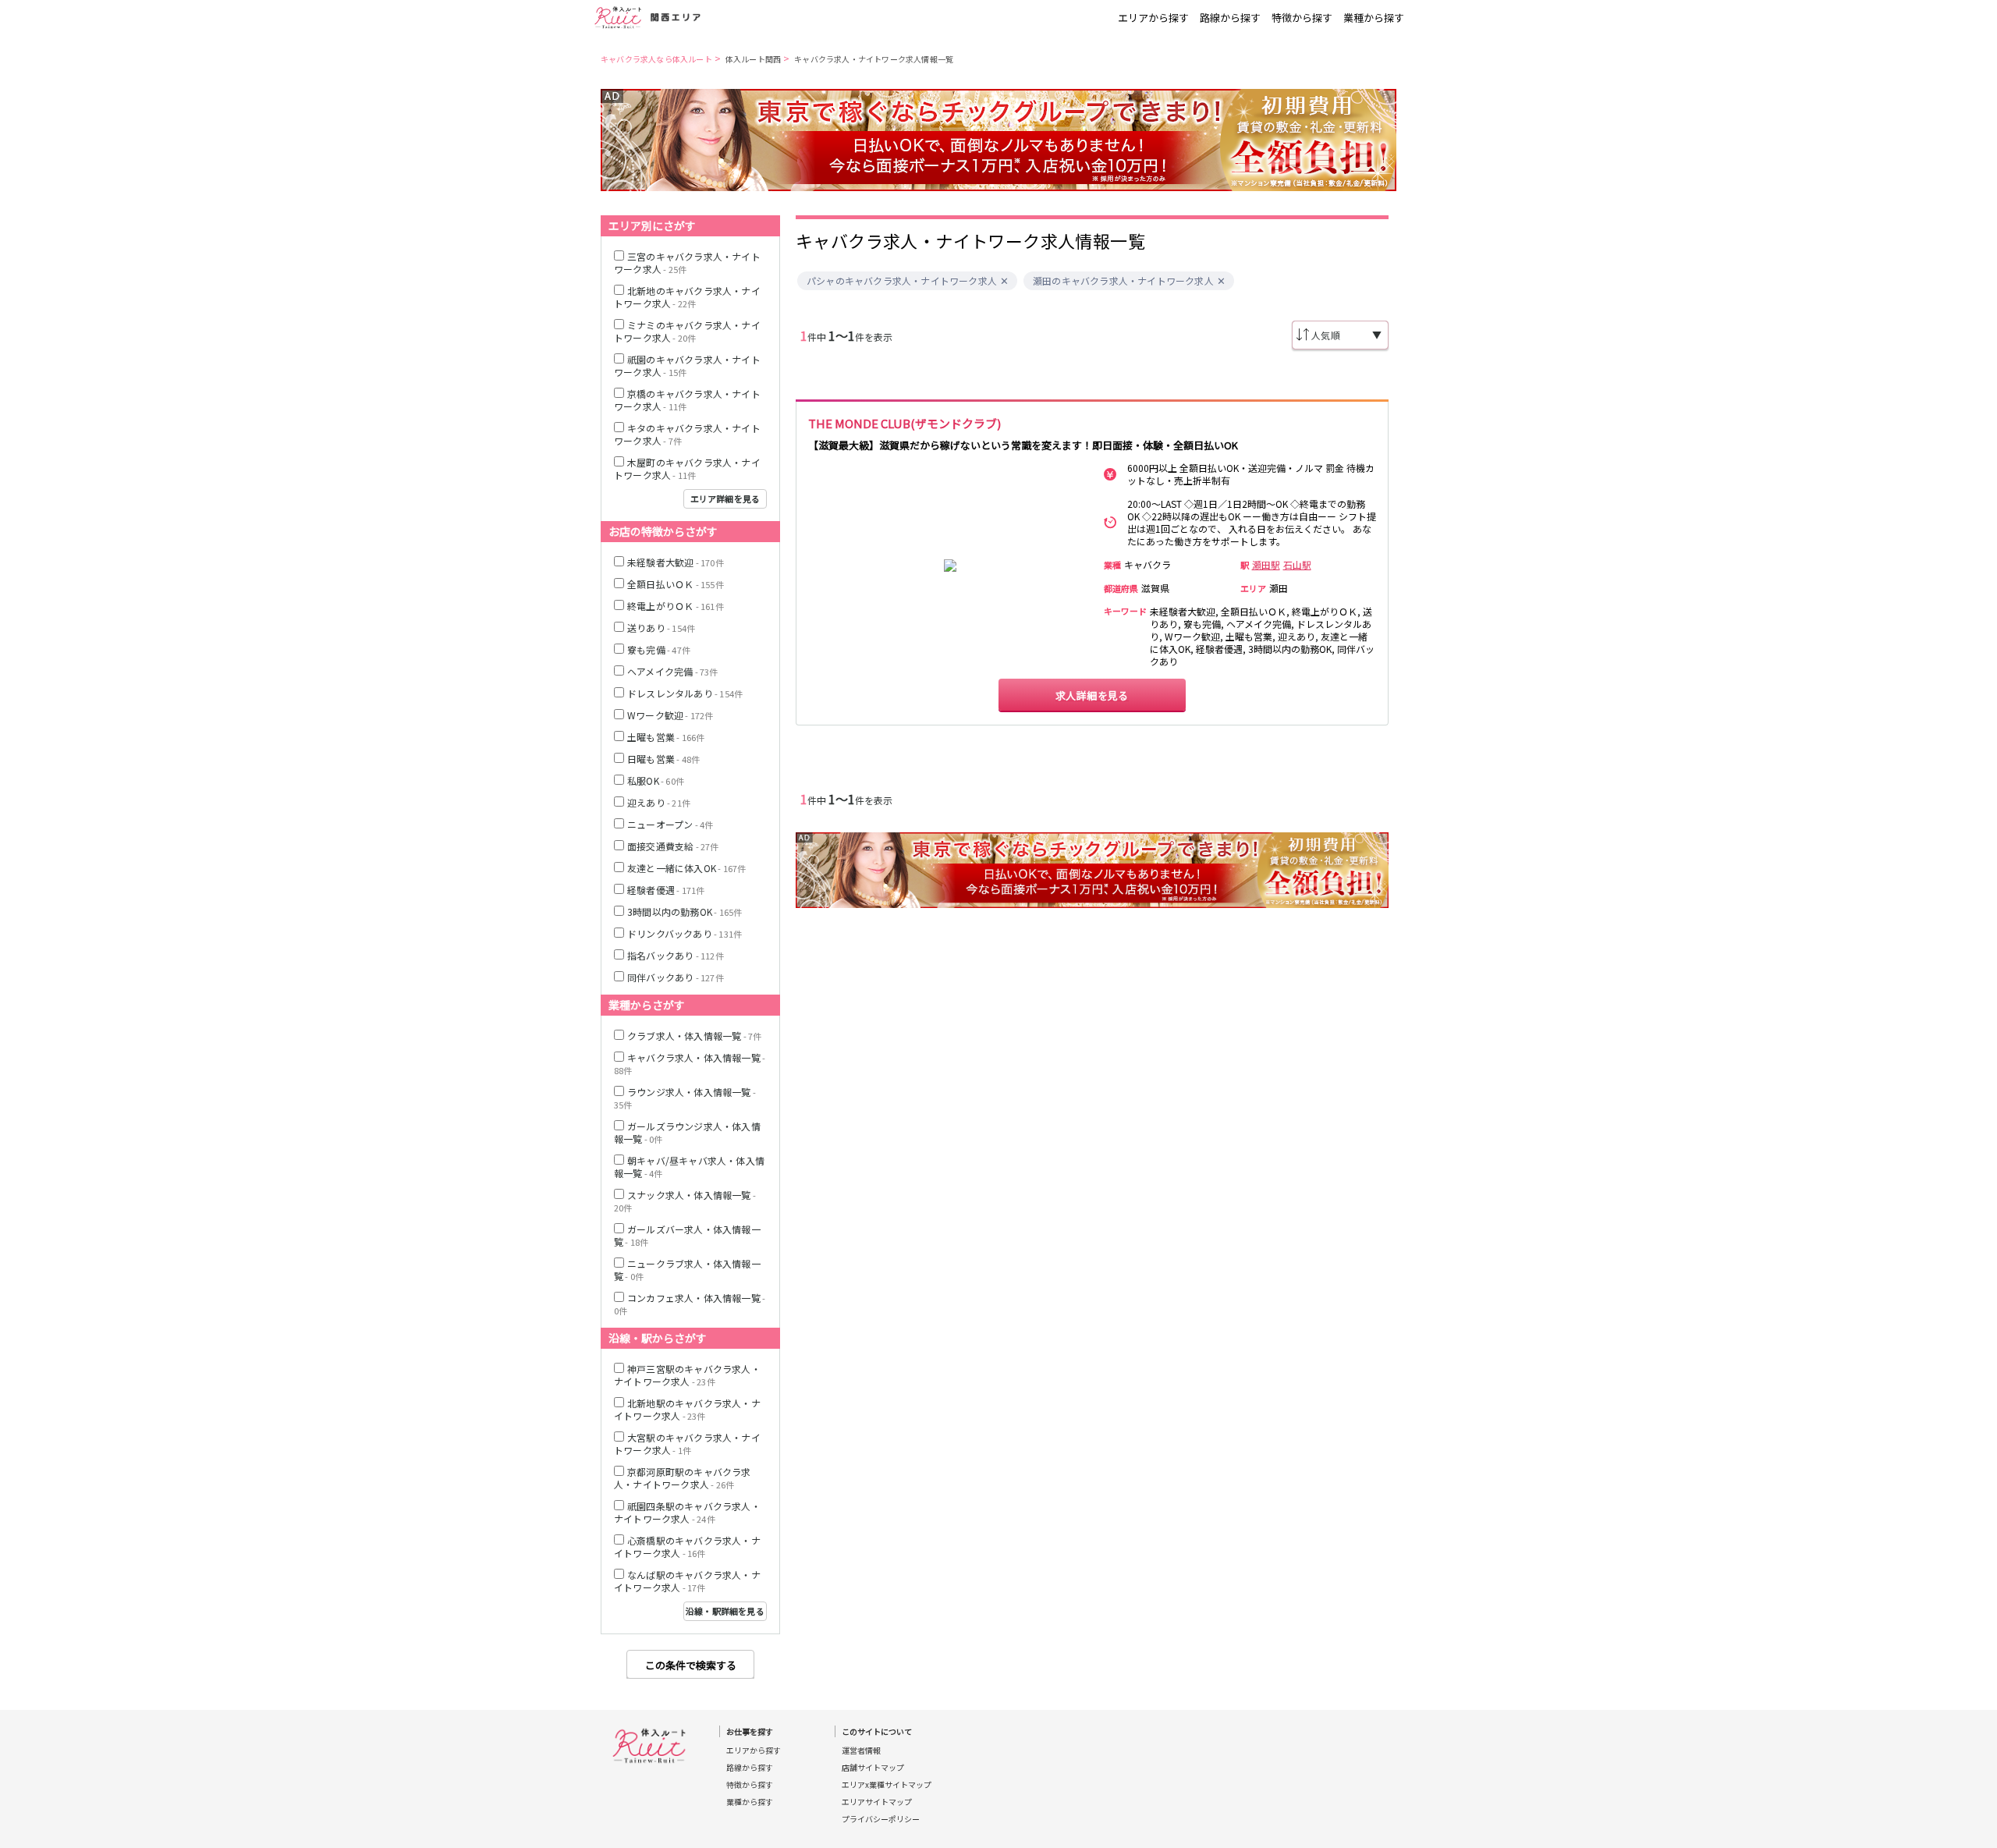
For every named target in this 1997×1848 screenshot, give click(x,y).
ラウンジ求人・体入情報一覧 (685, 1098)
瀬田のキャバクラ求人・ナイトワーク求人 (1123, 281)
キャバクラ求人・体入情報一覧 (690, 1064)
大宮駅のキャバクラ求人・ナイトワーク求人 (687, 1444)
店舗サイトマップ (873, 1768)
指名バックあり (676, 955)
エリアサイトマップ (877, 1802)
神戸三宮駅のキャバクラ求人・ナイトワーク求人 (687, 1375)
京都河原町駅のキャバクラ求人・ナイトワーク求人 (683, 1478)
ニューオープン (670, 824)
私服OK (656, 780)
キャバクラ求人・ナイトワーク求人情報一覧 (874, 59)
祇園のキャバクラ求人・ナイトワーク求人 (687, 365)
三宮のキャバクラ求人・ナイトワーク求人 (687, 262)
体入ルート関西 (753, 59)
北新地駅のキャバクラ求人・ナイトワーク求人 (687, 1409)
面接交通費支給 (673, 846)
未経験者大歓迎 (676, 562)
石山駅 (1297, 565)
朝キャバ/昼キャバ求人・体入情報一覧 (689, 1167)
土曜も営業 (666, 737)
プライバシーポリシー (881, 1819)
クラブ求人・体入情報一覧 (694, 1036)
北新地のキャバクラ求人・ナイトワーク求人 (687, 297)
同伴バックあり (676, 977)
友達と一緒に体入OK (686, 868)
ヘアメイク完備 (673, 671)
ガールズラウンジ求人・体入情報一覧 (687, 1132)
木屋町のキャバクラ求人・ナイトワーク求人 (687, 468)
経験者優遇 (666, 890)
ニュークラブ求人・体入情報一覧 (687, 1270)
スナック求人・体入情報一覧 (685, 1201)
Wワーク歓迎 (670, 715)
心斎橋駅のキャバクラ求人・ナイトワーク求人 (687, 1547)
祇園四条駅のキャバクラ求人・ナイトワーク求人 (687, 1512)
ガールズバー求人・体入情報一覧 (687, 1235)
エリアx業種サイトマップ (887, 1785)
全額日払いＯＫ (676, 584)
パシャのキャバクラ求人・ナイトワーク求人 (902, 281)
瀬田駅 (1266, 565)
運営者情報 (861, 1750)
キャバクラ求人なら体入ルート (656, 59)
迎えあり (659, 802)
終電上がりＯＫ (676, 606)
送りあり (661, 628)
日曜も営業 (663, 759)
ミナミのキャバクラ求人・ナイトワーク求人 (687, 331)
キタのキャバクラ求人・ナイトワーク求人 (687, 434)
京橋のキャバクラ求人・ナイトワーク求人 (687, 400)
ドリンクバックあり (685, 933)
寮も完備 (659, 649)
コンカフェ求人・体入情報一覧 (690, 1304)
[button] (1004, 281)
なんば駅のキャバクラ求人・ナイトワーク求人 (687, 1581)
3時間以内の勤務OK (685, 912)
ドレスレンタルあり (685, 693)
